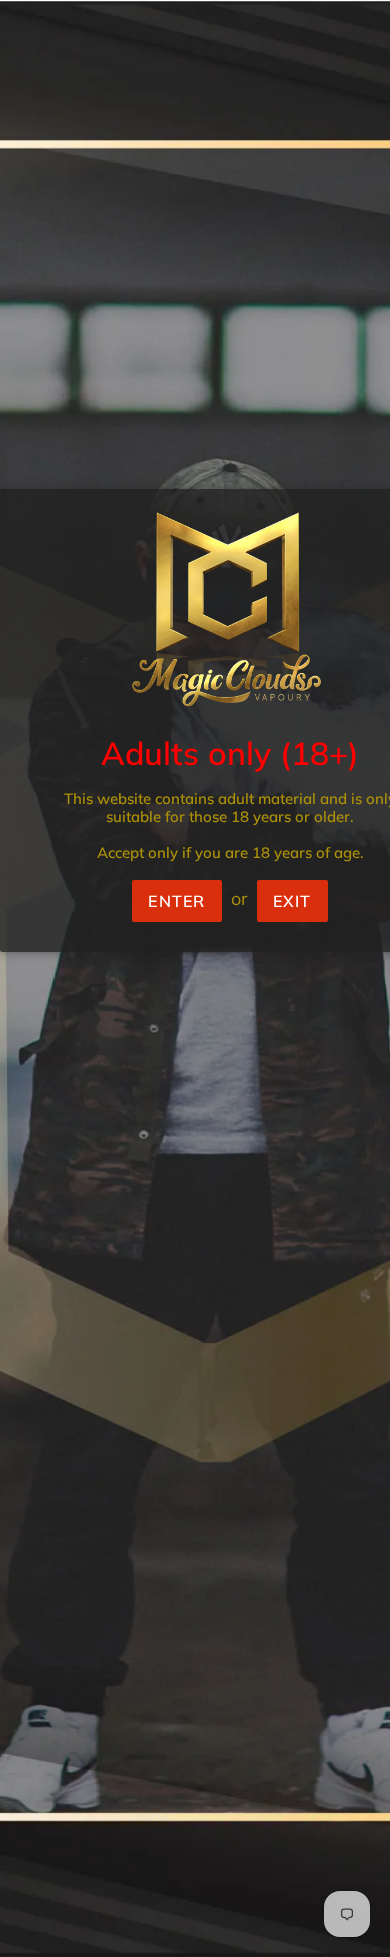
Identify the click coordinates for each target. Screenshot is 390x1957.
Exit (292, 901)
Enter (176, 901)
